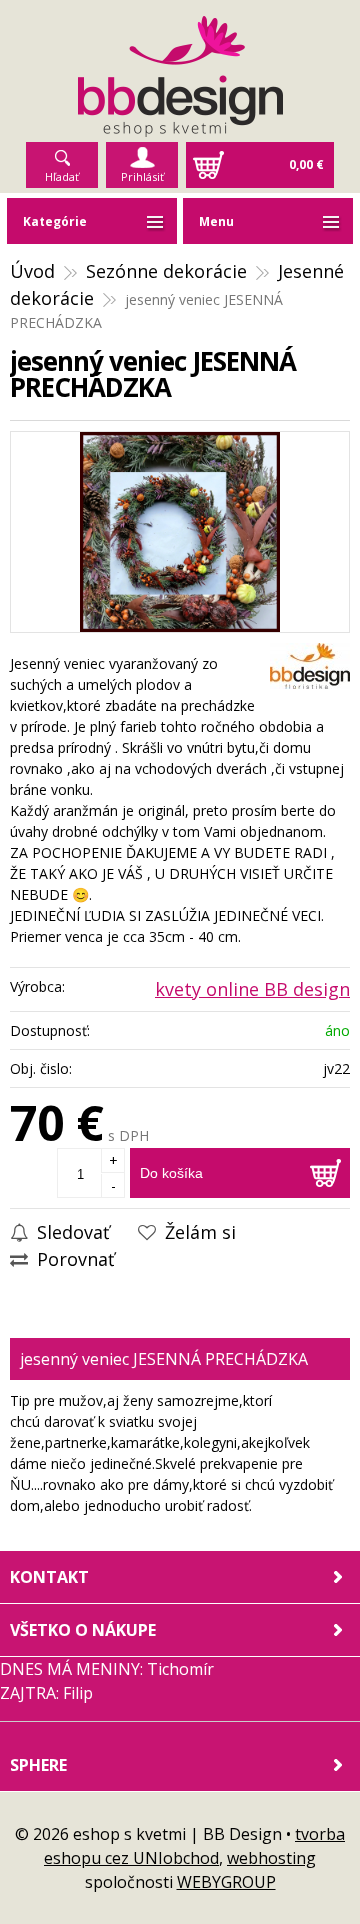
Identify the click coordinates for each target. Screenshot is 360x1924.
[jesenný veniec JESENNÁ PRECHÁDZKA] (180, 532)
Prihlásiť (142, 176)
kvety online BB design (252, 989)
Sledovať (70, 1232)
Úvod (32, 271)
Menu (216, 221)
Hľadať (62, 176)
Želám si (198, 1232)
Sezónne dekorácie (166, 271)
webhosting (271, 1858)
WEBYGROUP (226, 1882)
